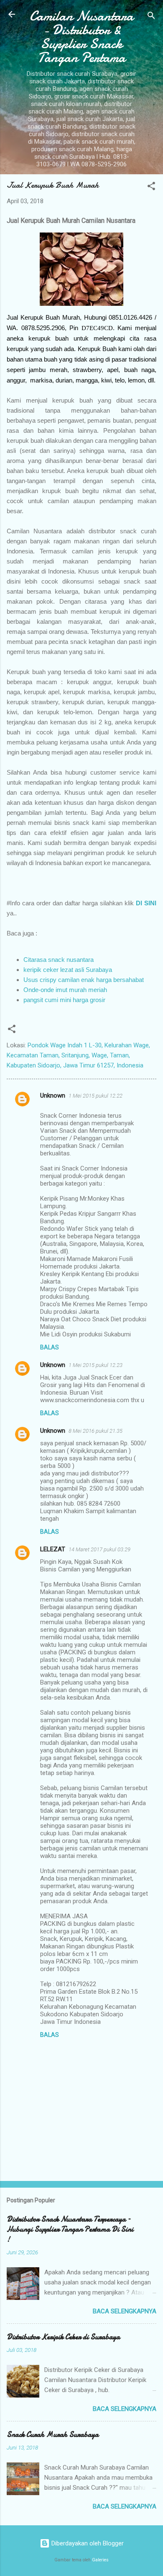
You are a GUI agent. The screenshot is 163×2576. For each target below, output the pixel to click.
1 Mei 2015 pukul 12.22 (96, 1096)
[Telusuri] (151, 17)
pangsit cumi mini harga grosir (64, 1000)
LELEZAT (53, 1549)
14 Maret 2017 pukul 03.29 (99, 1549)
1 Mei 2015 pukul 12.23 (96, 1365)
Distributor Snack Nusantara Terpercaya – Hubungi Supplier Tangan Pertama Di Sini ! (70, 2229)
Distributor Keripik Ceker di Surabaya (63, 2337)
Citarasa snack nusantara (59, 960)
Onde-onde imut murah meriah (65, 990)
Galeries (100, 2560)
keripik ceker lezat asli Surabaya (68, 970)
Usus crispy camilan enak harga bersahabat (84, 980)
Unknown (53, 1096)
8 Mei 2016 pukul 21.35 (96, 1431)
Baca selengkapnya (125, 2311)
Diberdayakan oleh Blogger (87, 2543)
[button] (151, 187)
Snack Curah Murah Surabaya (53, 2435)
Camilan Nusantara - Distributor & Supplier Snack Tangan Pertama (81, 37)
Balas (50, 1347)
